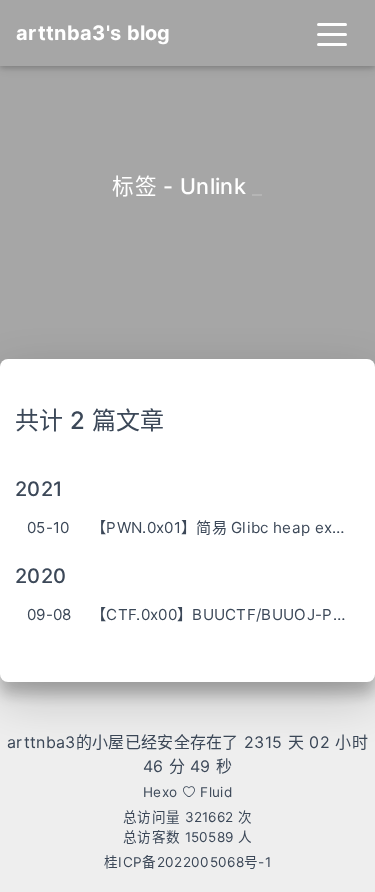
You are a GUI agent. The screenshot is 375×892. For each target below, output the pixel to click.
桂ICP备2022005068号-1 (187, 862)
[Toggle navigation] (332, 33)
